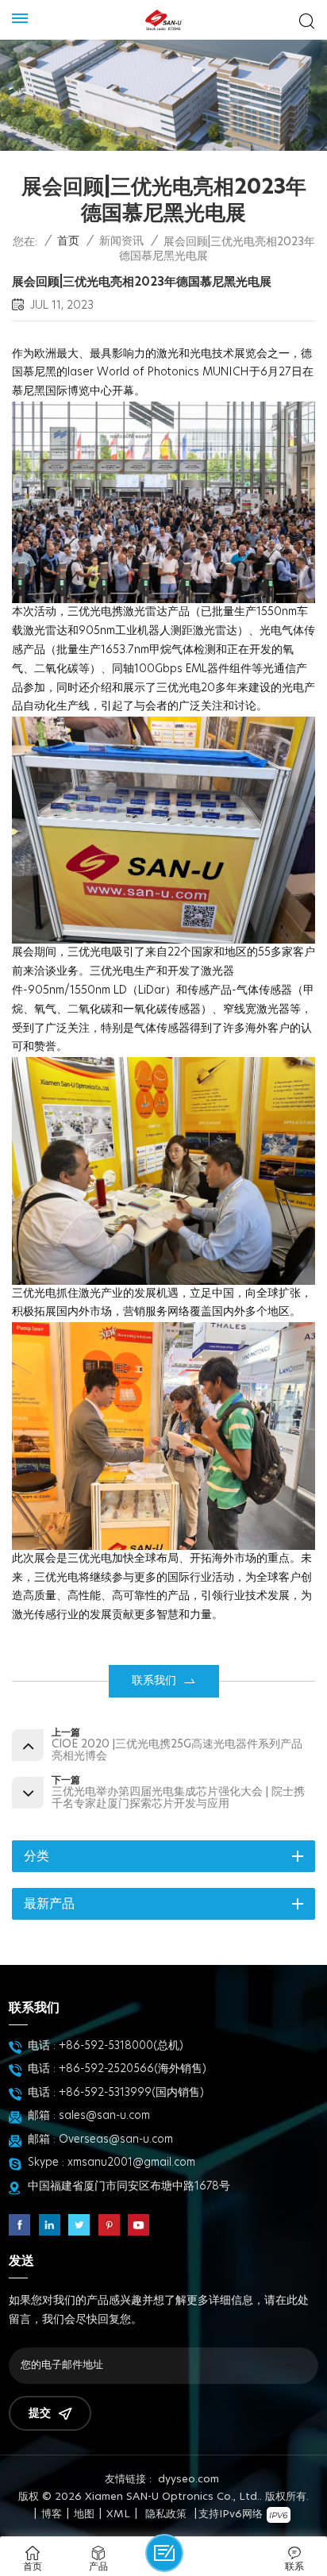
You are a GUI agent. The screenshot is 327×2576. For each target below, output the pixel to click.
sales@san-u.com (104, 2116)
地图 (84, 2514)
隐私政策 (166, 2514)
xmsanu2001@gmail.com (131, 2163)
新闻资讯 (121, 241)
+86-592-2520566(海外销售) (133, 2069)
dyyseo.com (189, 2480)
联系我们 (154, 1681)
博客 (52, 2514)
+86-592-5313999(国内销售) (131, 2093)
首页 (68, 241)
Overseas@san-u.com (116, 2140)
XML (118, 2514)
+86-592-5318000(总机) (121, 2046)
